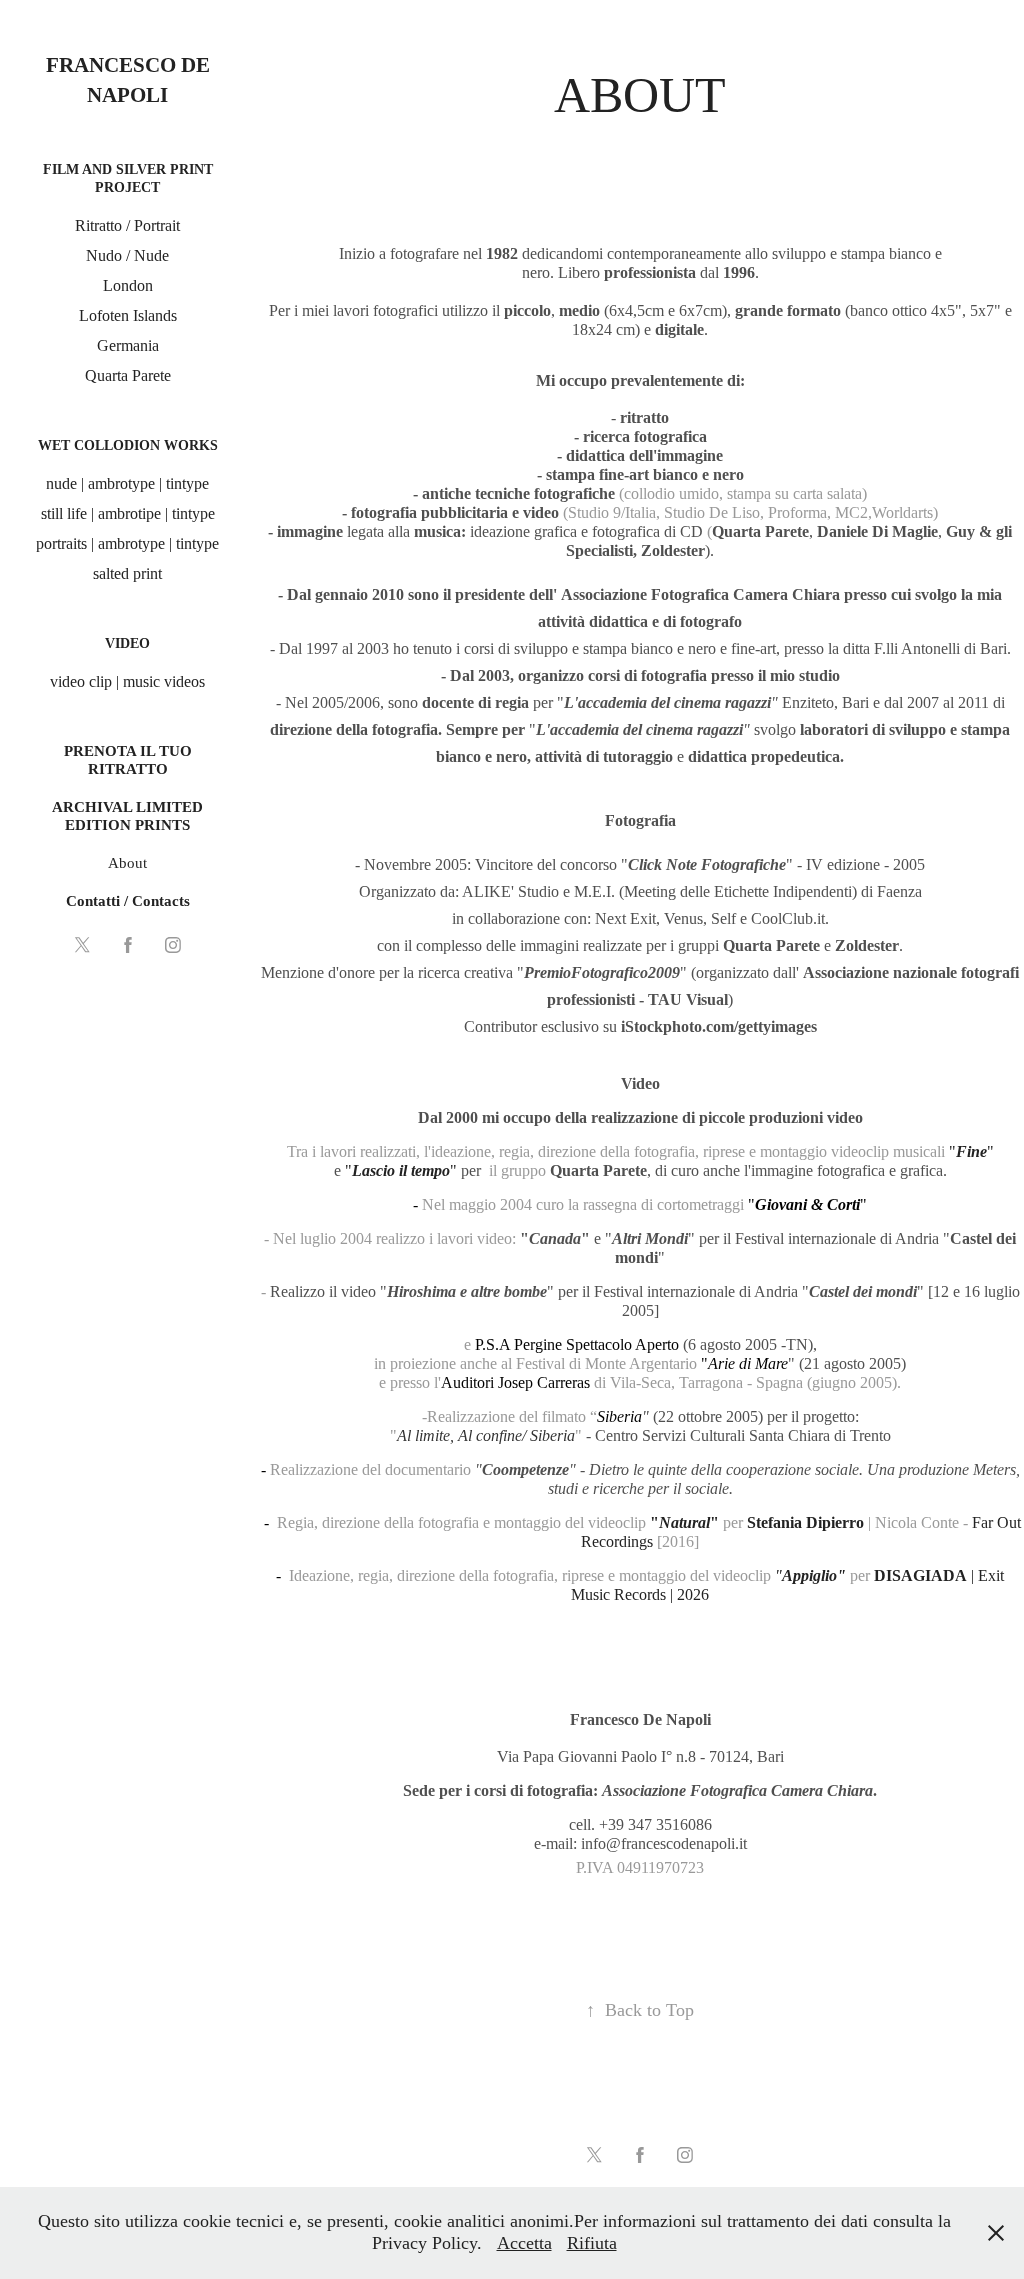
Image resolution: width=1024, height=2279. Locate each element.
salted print (127, 573)
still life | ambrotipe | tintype (128, 513)
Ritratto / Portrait (127, 225)
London (128, 285)
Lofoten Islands (128, 315)
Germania (128, 345)
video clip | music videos (127, 681)
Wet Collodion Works (128, 445)
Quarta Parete (128, 375)
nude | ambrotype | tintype (127, 483)
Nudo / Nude (127, 255)
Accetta (524, 2243)
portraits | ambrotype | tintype (127, 543)
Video (127, 643)
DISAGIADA (920, 1575)
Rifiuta (592, 2243)
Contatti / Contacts (128, 901)
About (127, 863)
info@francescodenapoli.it (664, 1843)
